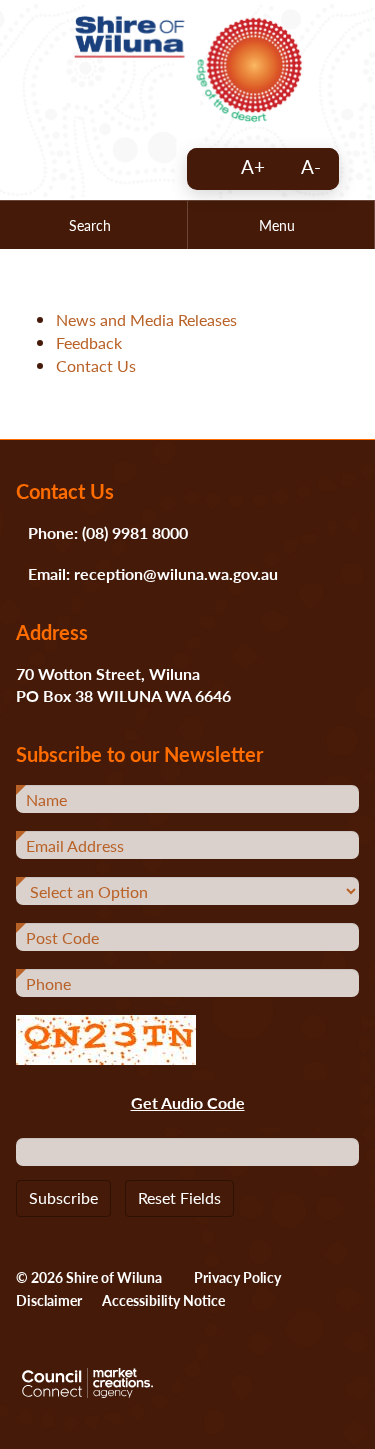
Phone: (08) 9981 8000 (108, 532)
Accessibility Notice (163, 1300)
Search (90, 225)
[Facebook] (150, 171)
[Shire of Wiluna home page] (188, 66)
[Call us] (50, 171)
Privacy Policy (237, 1277)
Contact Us (96, 365)
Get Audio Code (188, 1102)
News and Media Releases (146, 319)
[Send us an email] (100, 171)
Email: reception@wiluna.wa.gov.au (153, 573)
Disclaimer (49, 1300)
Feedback (89, 342)
